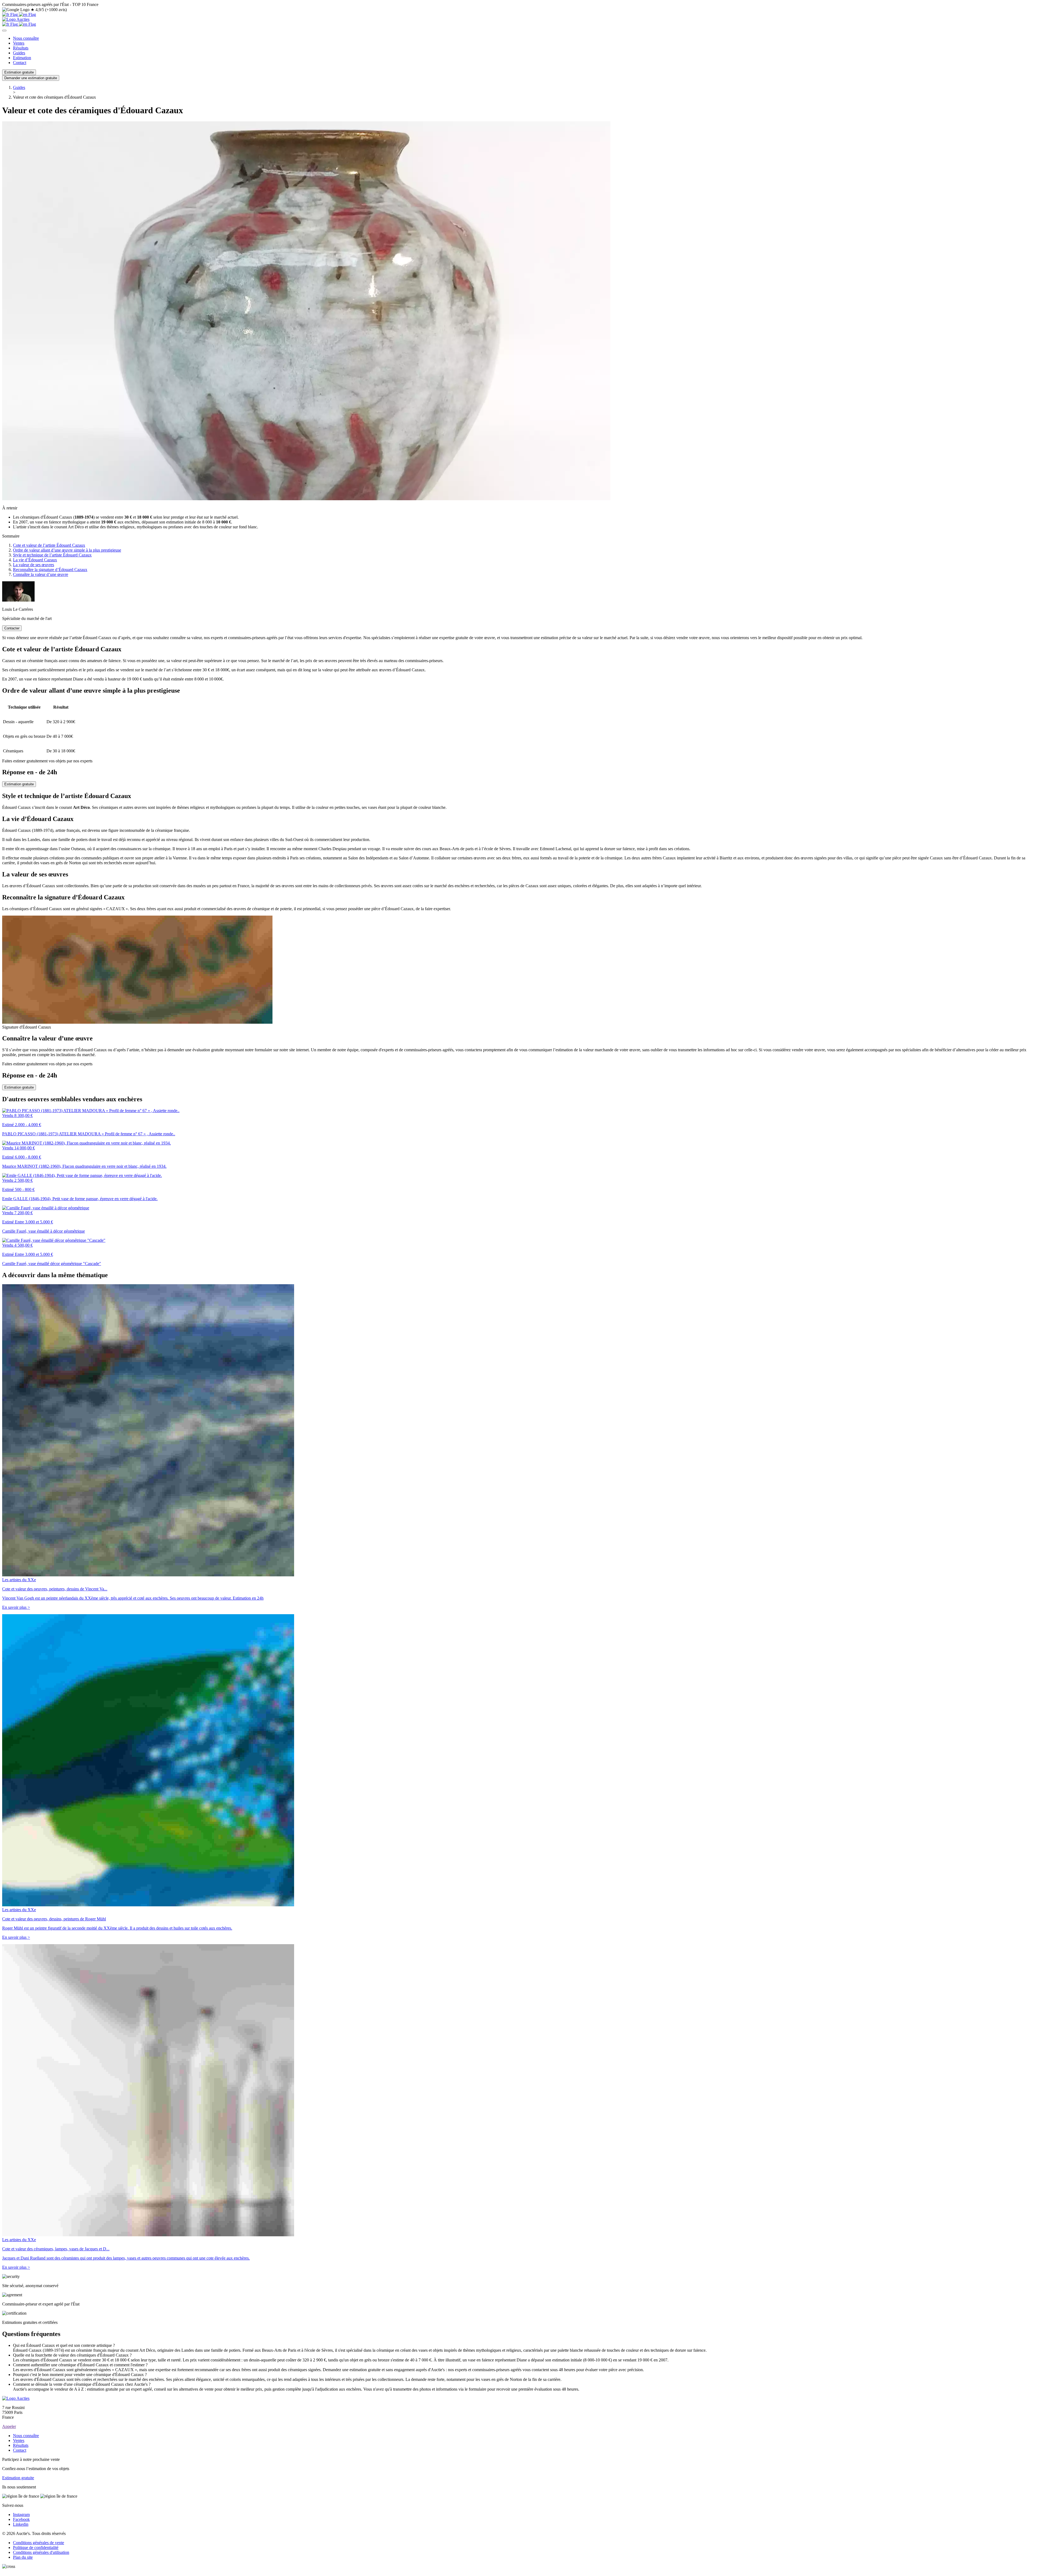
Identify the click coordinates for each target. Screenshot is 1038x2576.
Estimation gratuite (19, 72)
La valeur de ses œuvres (34, 565)
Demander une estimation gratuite (31, 78)
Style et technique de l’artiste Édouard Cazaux (52, 555)
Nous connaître (26, 38)
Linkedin (21, 2524)
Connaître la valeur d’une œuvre (41, 574)
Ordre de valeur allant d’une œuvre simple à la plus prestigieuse (67, 550)
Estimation (22, 58)
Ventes (19, 43)
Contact (20, 63)
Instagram (21, 2515)
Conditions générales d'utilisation (41, 2552)
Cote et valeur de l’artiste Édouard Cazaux (49, 545)
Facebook (21, 2519)
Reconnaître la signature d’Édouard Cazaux (50, 570)
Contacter (12, 628)
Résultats (21, 48)
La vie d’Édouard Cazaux (35, 560)
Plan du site (23, 2557)
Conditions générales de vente (39, 2543)
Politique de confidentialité (36, 2547)
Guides (19, 53)
